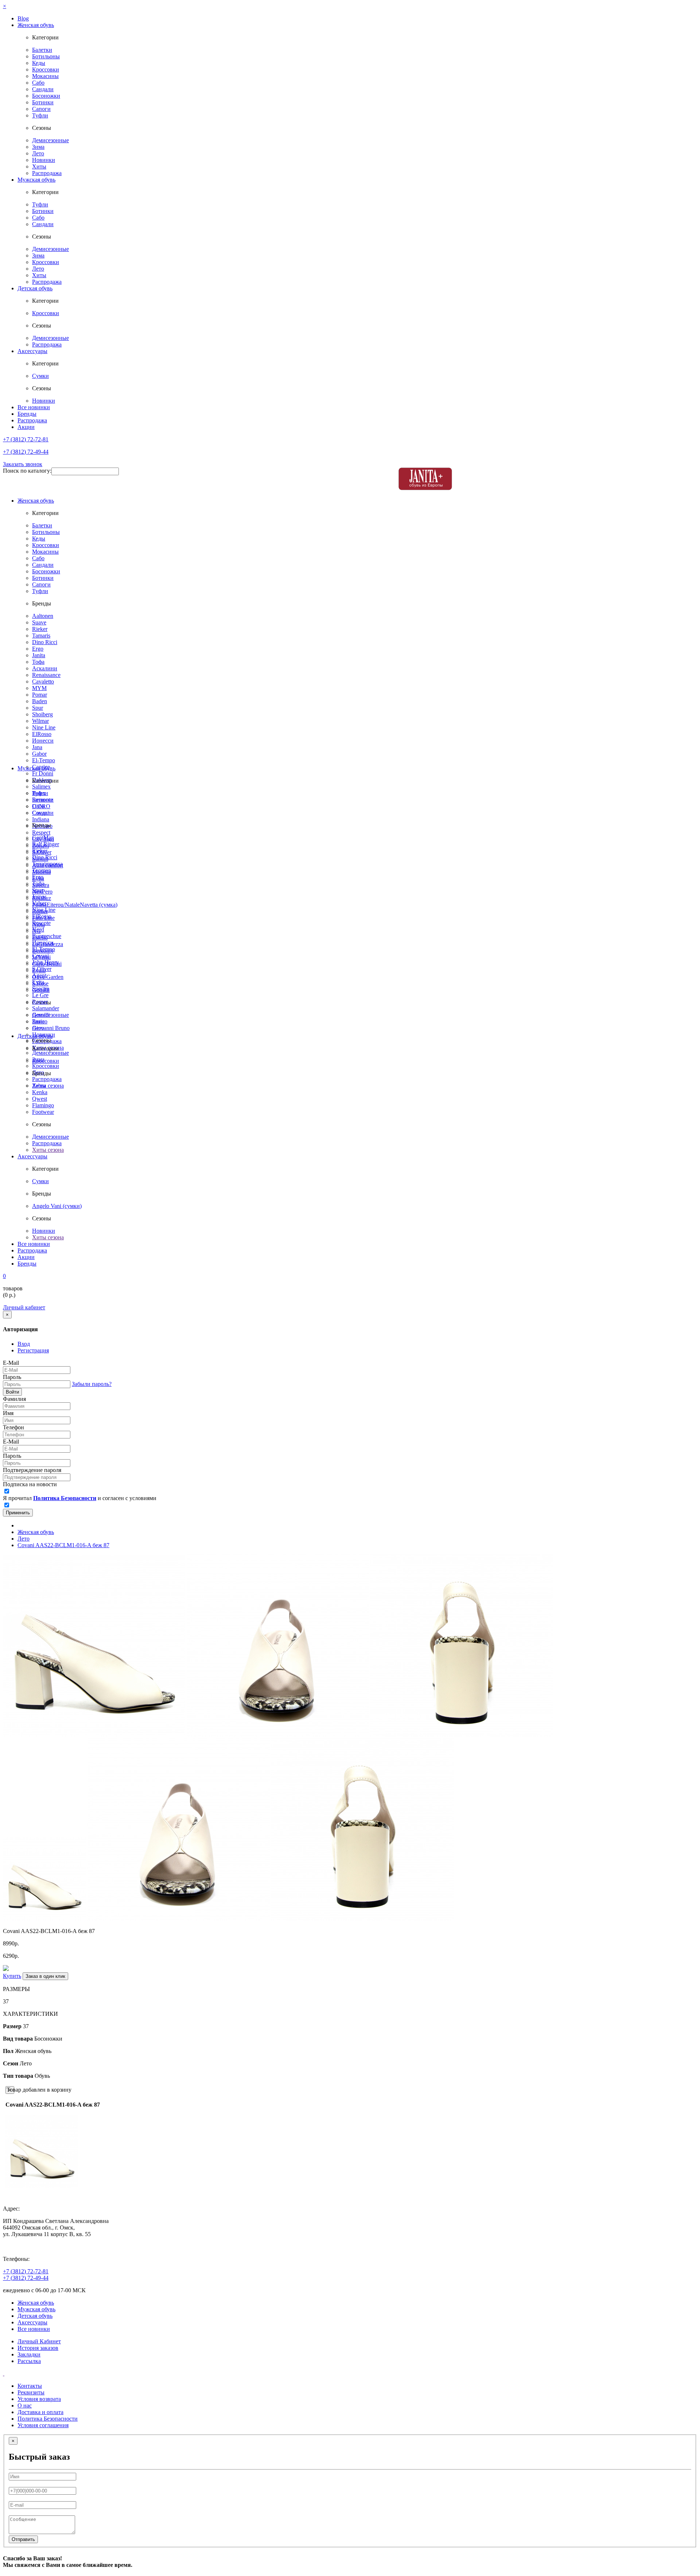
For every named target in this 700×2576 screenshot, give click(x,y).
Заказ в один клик (45, 1976)
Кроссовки (46, 69)
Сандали (43, 89)
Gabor (39, 754)
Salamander (46, 1008)
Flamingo (43, 1105)
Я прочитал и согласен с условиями (80, 1498)
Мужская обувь (36, 180)
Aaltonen (43, 616)
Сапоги (41, 109)
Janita (39, 655)
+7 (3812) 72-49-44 (26, 452)
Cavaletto (43, 681)
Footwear (43, 1112)
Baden (40, 701)
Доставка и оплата (40, 2412)
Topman (42, 870)
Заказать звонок (23, 464)
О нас (25, 2405)
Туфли (40, 115)
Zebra (39, 1086)
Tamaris (41, 636)
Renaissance (46, 675)
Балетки (42, 50)
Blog (23, 18)
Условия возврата (39, 2399)
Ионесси (43, 741)
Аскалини (45, 668)
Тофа (38, 662)
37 (6, 2001)
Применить (18, 1513)
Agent (39, 975)
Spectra (41, 989)
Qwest (40, 1099)
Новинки (44, 160)
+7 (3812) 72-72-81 (26, 439)
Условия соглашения (43, 2425)
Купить (12, 1976)
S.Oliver (42, 969)
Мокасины (45, 76)
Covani (40, 956)
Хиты (39, 166)
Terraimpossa (47, 864)
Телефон (13, 1427)
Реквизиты (31, 2392)
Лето (38, 153)
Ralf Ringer (46, 844)
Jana (37, 747)
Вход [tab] (24, 1344)
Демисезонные (50, 140)
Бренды (27, 414)
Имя (8, 1413)
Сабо (38, 83)
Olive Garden (48, 977)
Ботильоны (46, 56)
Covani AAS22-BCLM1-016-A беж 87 (63, 1545)
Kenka (40, 1092)
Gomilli (41, 1015)
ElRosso (42, 734)
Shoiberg (42, 714)
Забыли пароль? (92, 1384)
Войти (12, 1392)
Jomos (39, 897)
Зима (38, 147)
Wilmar (40, 721)
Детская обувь (35, 288)
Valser (39, 903)
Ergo (38, 649)
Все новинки (34, 407)
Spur (38, 708)
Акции (26, 427)
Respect (41, 832)
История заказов (38, 2348)
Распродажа (47, 173)
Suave (39, 622)
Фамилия (14, 1399)
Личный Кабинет (39, 2341)
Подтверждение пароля (32, 1470)
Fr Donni (43, 773)
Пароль (12, 1377)
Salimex (41, 787)
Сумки (40, 376)
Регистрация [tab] (33, 1350)
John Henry (46, 962)
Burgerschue (47, 936)
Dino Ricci (45, 642)
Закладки (29, 2354)
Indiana (41, 819)
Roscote (41, 923)
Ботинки (43, 102)
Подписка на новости (30, 1484)
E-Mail (11, 1363)
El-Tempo (44, 760)
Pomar (40, 695)
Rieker (40, 629)
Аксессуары (32, 351)
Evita (38, 982)
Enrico (40, 1021)
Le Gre (40, 995)
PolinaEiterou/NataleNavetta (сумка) (75, 905)
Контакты (30, 2386)
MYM (39, 688)
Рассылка (29, 2361)
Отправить (23, 2539)
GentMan (43, 838)
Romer (40, 1002)
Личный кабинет (24, 1307)
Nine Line (44, 727)
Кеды (39, 63)
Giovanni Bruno (51, 1028)
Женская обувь (36, 25)
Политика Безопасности (48, 2419)
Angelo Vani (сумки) (57, 1206)
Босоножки (46, 96)
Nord (38, 929)
